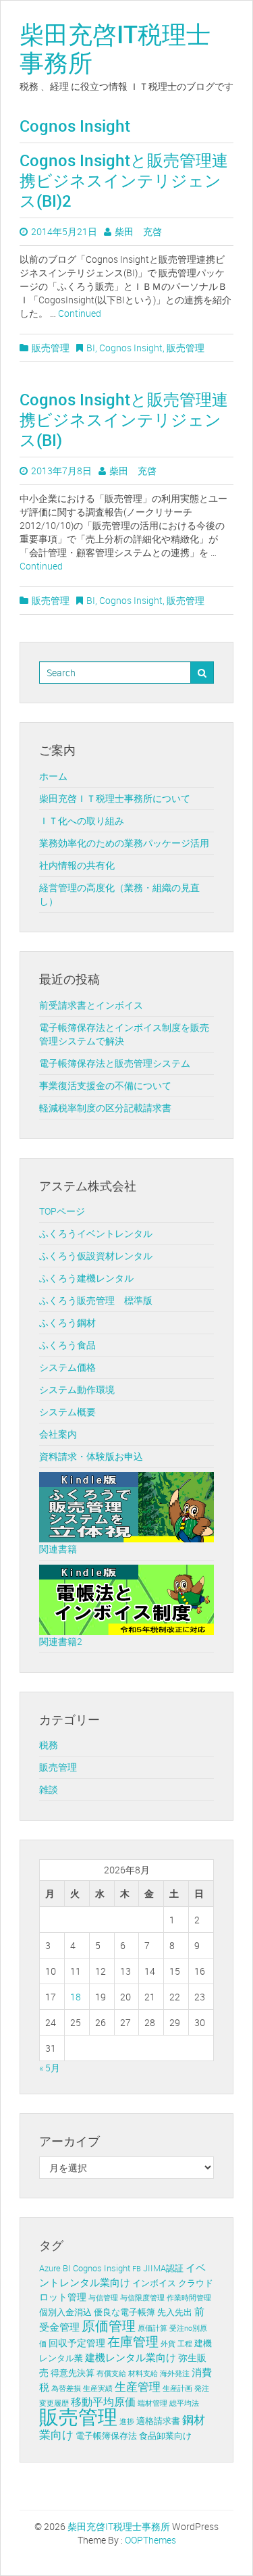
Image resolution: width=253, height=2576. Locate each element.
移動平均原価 (103, 2402)
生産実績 (98, 2388)
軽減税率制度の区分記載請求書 (105, 1108)
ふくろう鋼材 (67, 1322)
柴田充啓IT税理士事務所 (115, 48)
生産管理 (138, 2387)
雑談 (49, 1789)
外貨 (168, 2344)
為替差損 (66, 2388)
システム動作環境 (77, 1389)
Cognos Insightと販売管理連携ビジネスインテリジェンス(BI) (124, 420)
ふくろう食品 (67, 1345)
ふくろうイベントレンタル (96, 1233)
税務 (49, 1745)
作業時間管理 (189, 2298)
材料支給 (143, 2373)
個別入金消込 (65, 2312)
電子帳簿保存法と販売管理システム (115, 1063)
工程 (185, 2344)
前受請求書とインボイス (91, 1005)
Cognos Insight (131, 348)
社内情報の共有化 (77, 865)
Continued (80, 313)
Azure (50, 2268)
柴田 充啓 (138, 231)
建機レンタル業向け (131, 2357)
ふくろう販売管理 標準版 (96, 1300)
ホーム (53, 776)
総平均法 (184, 2403)
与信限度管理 (142, 2298)
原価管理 (109, 2326)
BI (91, 348)
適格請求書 (158, 2421)
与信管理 (103, 2298)
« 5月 (50, 2068)
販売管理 (51, 348)
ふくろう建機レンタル (86, 1278)
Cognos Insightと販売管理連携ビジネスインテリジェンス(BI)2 (124, 180)
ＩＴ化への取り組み (82, 820)
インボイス (154, 2283)
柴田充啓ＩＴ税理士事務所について (115, 798)
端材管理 (152, 2403)
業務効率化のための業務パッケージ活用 (124, 843)
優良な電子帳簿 (124, 2312)
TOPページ (62, 1211)
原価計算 (152, 2328)
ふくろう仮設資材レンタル (96, 1256)
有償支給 (111, 2373)
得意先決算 (73, 2373)
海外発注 (175, 2373)
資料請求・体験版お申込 (91, 1456)
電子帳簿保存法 (106, 2436)
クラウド (196, 2283)
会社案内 (58, 1434)
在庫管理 (133, 2342)
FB (137, 2269)
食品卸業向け (165, 2436)
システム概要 (67, 1412)
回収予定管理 (77, 2343)
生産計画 (177, 2388)
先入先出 (175, 2312)
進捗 (127, 2421)
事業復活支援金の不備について (105, 1085)
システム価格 (67, 1367)
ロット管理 (63, 2297)
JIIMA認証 (163, 2268)
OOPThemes (150, 2540)
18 (76, 1997)
